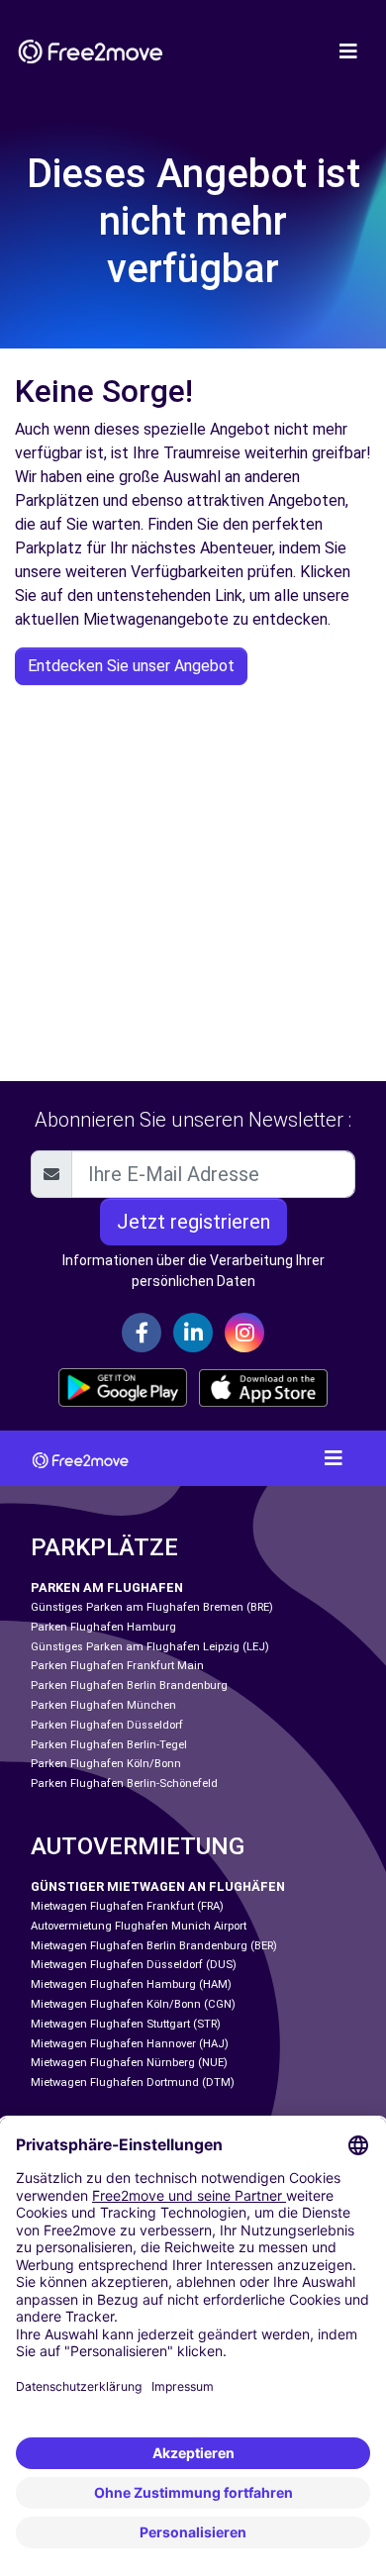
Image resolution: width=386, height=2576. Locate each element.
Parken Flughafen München (103, 1705)
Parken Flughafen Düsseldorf (107, 1725)
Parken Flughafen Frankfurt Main (117, 1666)
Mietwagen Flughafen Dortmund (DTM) (133, 2082)
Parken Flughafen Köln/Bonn (106, 1764)
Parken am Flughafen (107, 1587)
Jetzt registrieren (193, 1222)
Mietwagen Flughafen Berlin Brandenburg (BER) (154, 1946)
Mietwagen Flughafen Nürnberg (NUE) (129, 2063)
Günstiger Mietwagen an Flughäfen (158, 1886)
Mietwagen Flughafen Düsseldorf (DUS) (134, 1965)
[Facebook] (142, 1333)
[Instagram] (244, 1333)
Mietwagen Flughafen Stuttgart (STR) (126, 2024)
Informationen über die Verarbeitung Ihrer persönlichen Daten (193, 1271)
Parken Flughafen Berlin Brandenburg (129, 1685)
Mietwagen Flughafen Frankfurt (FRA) (127, 1906)
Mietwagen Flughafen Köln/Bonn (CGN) (133, 2004)
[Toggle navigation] (348, 51)
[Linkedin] (193, 1333)
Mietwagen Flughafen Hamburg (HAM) (131, 1984)
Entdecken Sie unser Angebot (131, 666)
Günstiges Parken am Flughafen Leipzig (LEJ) (150, 1647)
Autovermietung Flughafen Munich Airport (139, 1926)
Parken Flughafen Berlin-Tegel (109, 1745)
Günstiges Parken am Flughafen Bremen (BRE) (152, 1607)
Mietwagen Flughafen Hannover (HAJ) (130, 2044)
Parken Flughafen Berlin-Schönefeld (124, 1783)
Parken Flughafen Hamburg (103, 1627)
